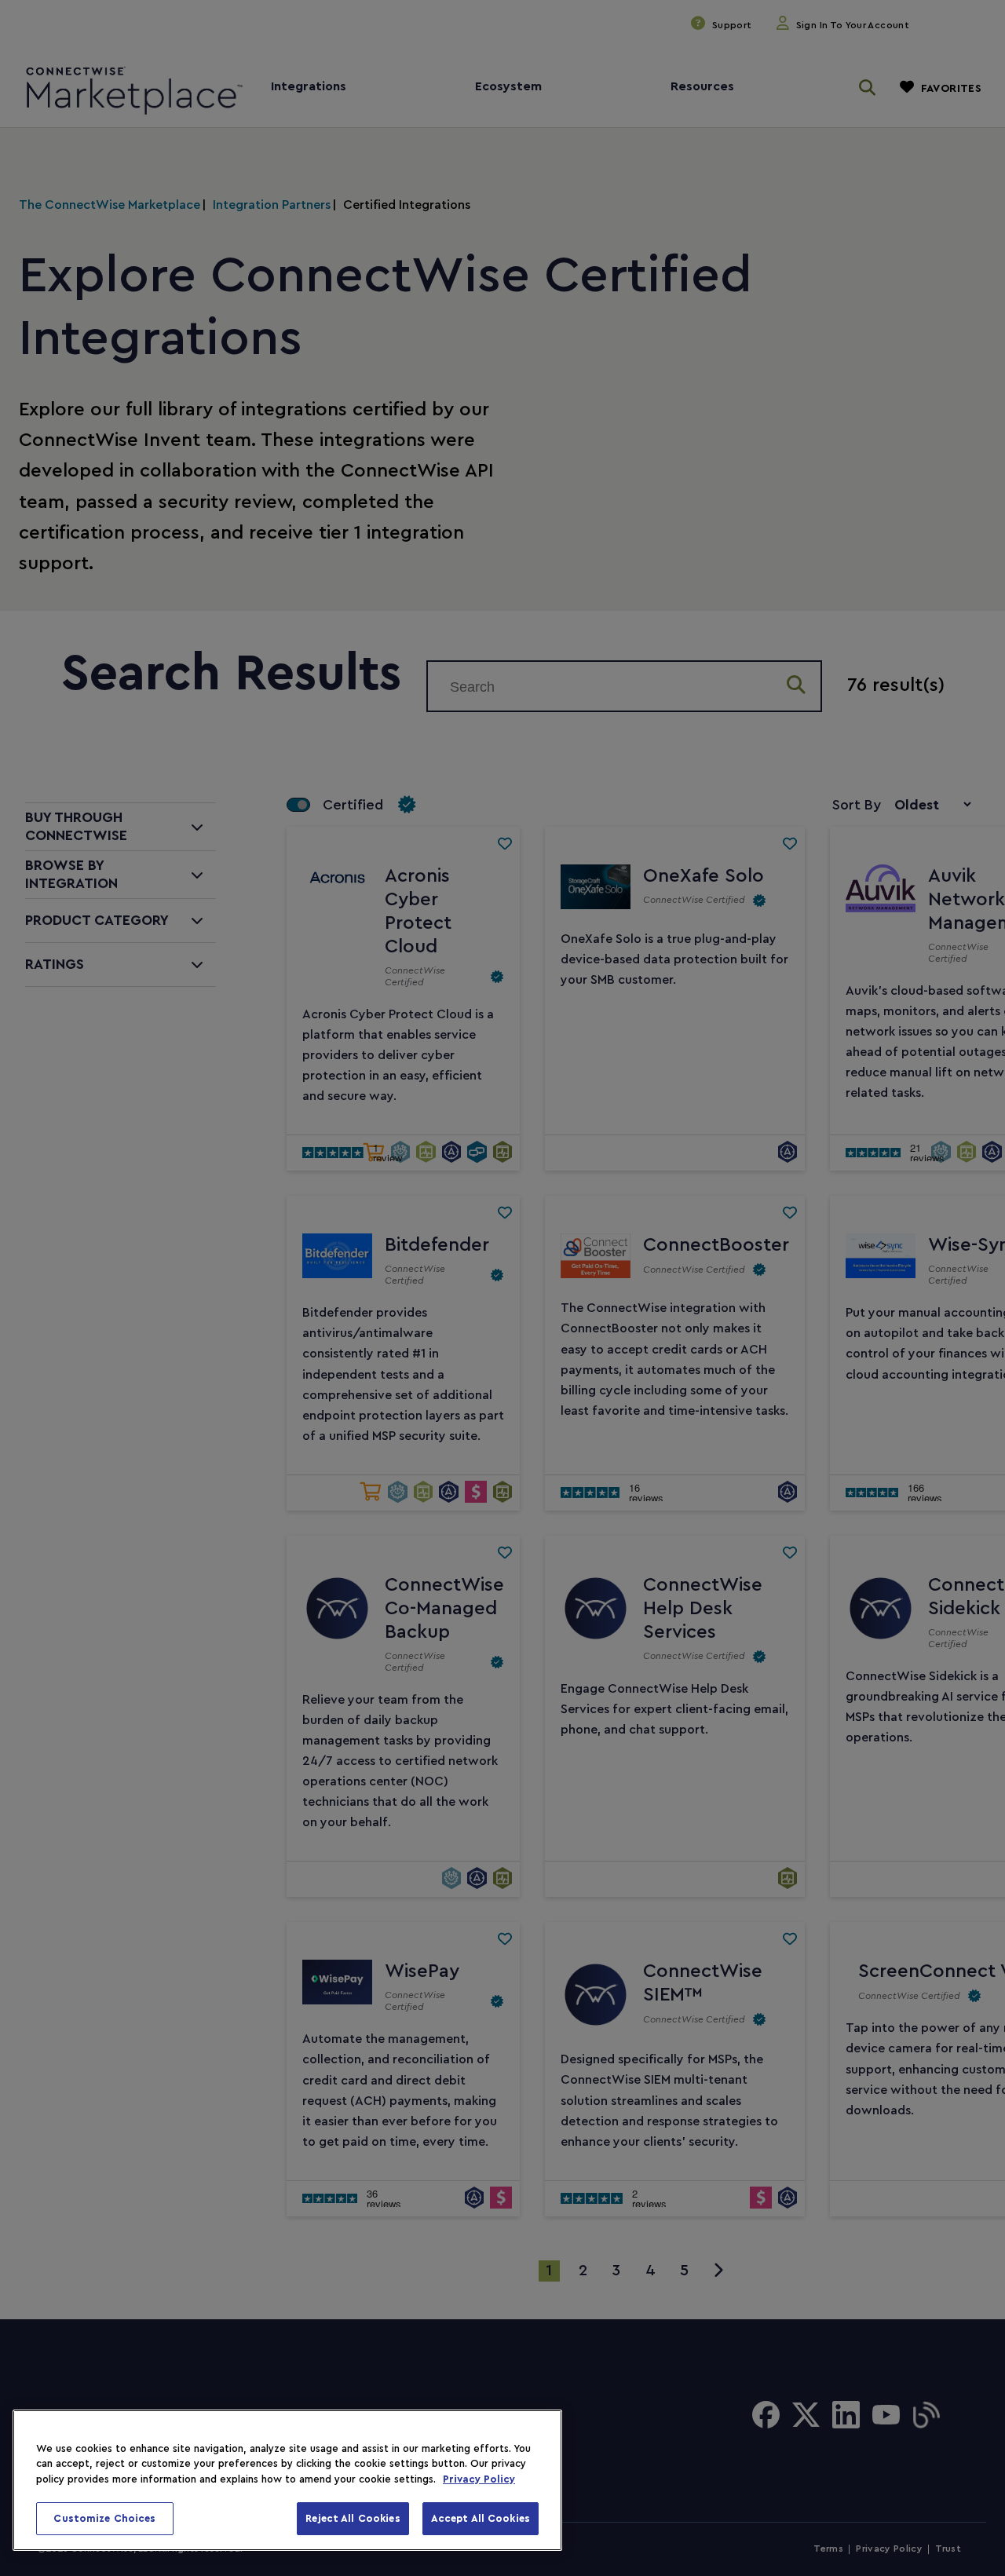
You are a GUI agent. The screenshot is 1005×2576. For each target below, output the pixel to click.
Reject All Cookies (353, 2518)
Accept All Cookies (481, 2518)
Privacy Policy (479, 2479)
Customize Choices (104, 2518)
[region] (287, 2480)
